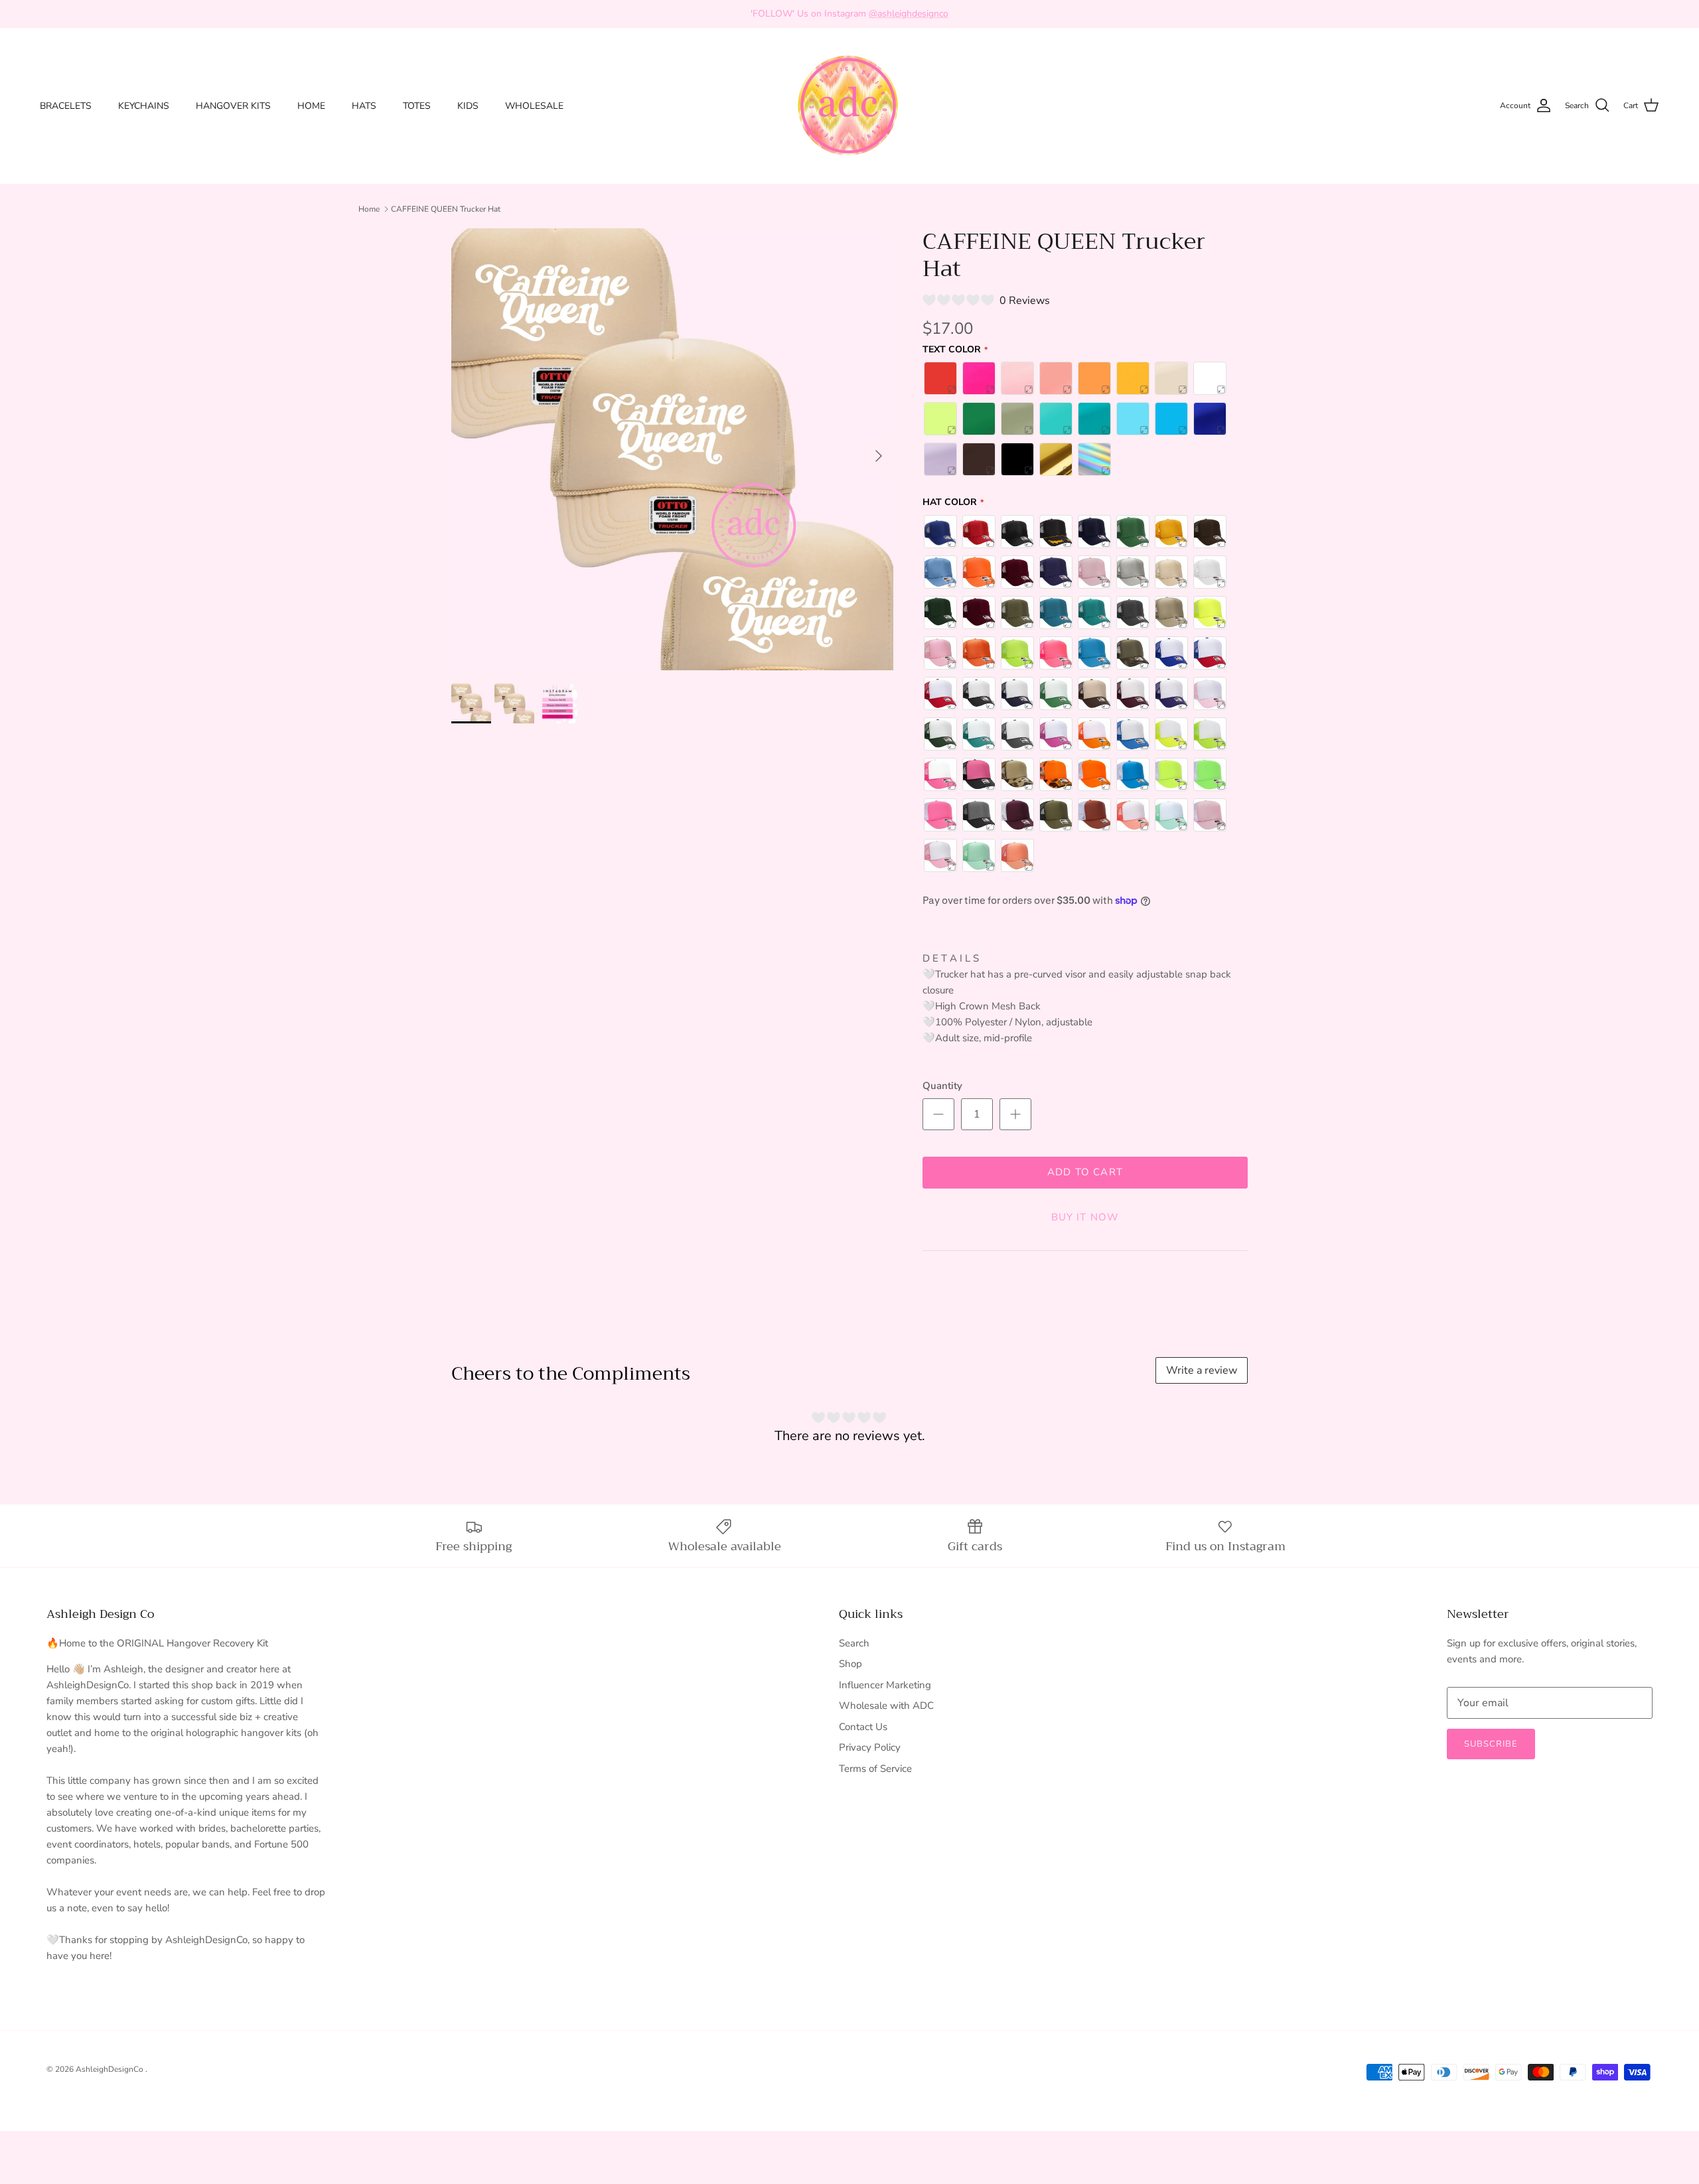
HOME (311, 106)
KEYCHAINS (144, 106)
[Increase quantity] (1015, 1114)
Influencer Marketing (885, 1685)
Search (854, 1643)
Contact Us (863, 1727)
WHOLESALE (534, 106)
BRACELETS (66, 106)
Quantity (942, 1086)
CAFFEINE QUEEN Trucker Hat (446, 209)
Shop (850, 1664)
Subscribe (1491, 1744)
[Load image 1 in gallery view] (672, 449)
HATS (364, 106)
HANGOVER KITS (233, 106)
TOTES (417, 106)
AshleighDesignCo (111, 2069)
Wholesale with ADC (886, 1706)
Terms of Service (875, 1769)
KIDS (468, 106)
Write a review (1202, 1370)
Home (369, 209)
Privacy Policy (870, 1747)
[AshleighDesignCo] (850, 106)
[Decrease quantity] (938, 1114)
